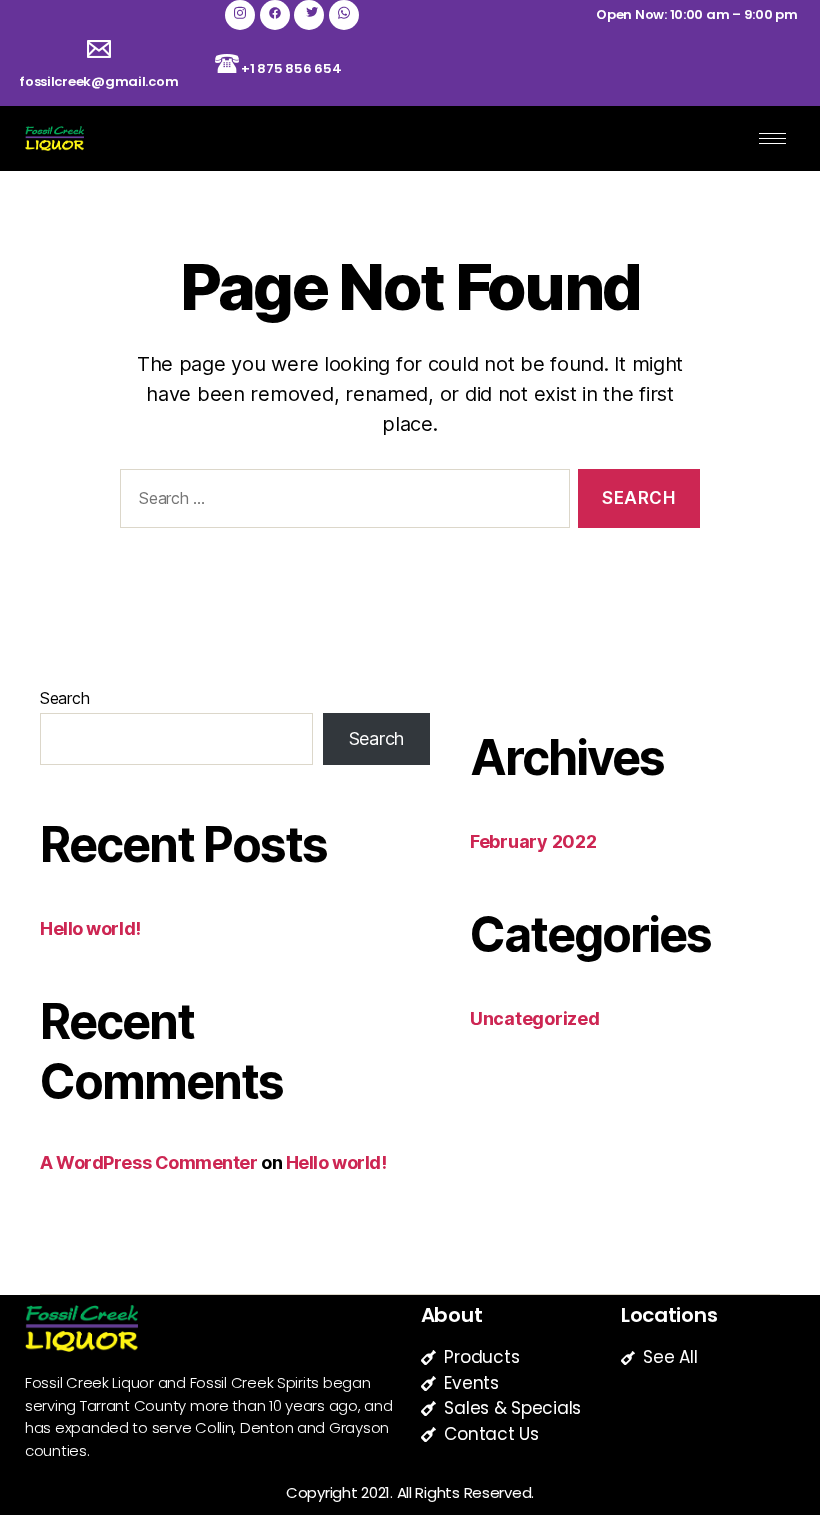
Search (64, 698)
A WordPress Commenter (149, 1162)
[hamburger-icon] (772, 138)
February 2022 (533, 841)
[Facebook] (275, 15)
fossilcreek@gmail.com (98, 81)
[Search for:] (341, 502)
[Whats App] (344, 15)
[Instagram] (240, 15)
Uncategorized (535, 1018)
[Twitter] (309, 15)
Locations (669, 1315)
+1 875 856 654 (291, 68)
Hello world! (90, 928)
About (452, 1315)
